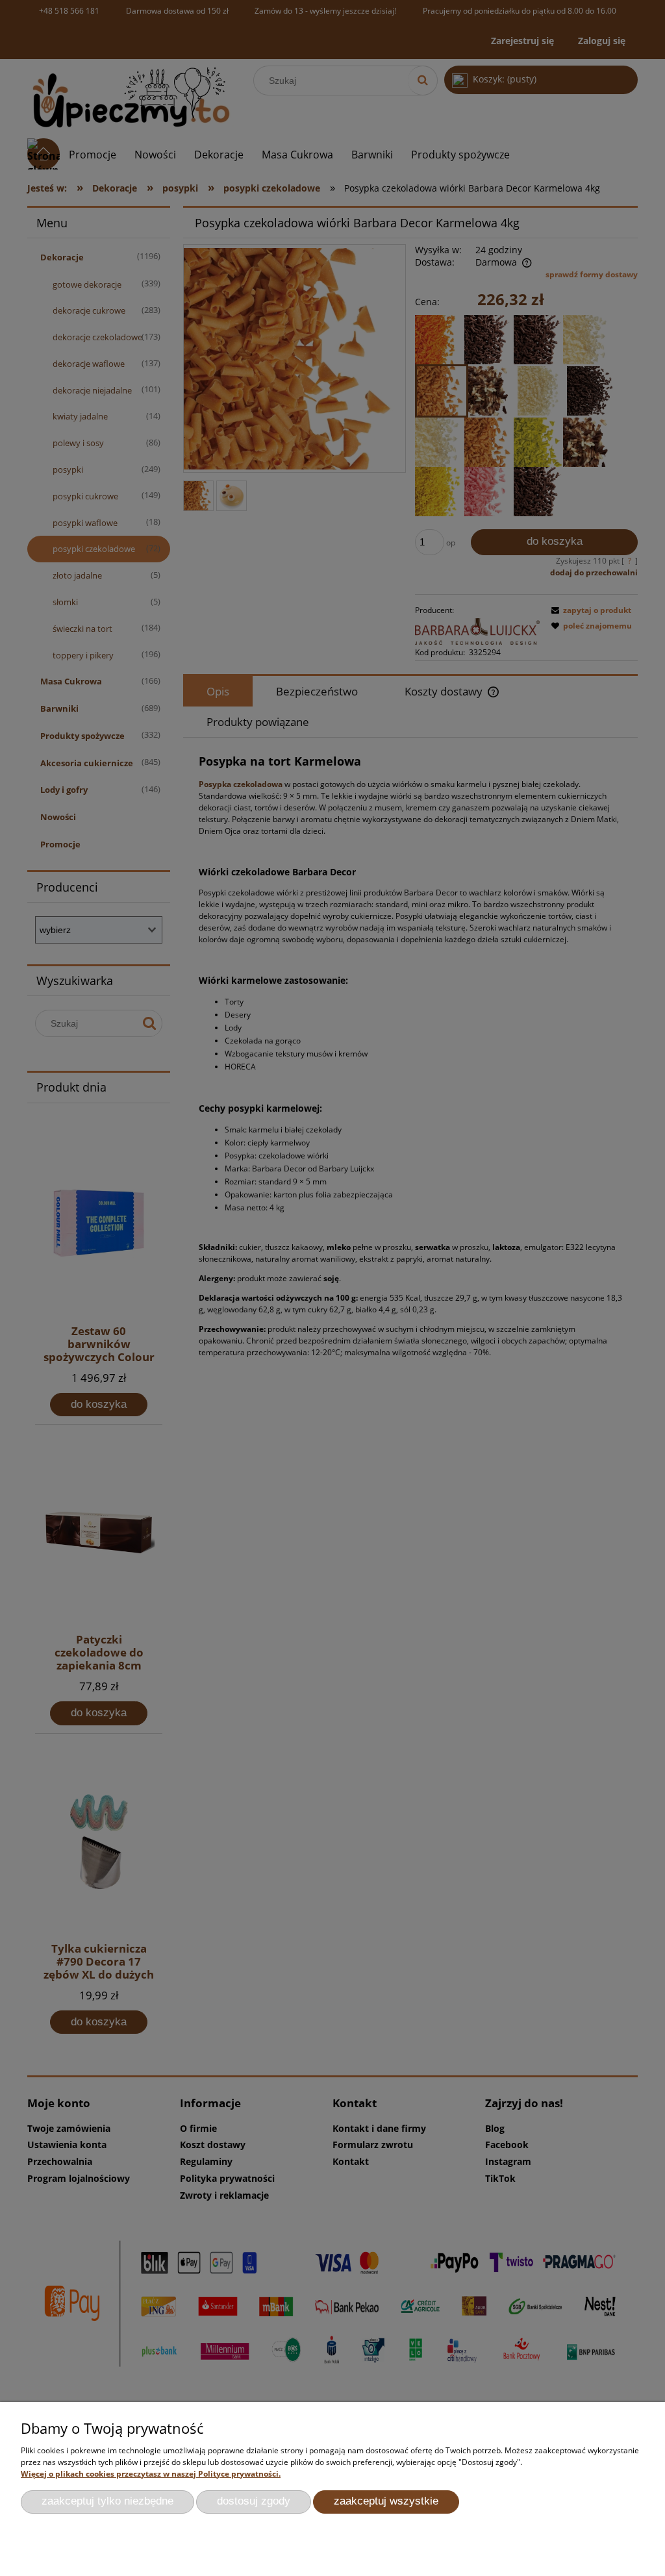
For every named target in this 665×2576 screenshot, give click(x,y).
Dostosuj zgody (254, 2501)
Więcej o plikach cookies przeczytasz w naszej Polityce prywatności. (151, 2474)
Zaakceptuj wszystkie (386, 2501)
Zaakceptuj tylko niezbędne (107, 2501)
